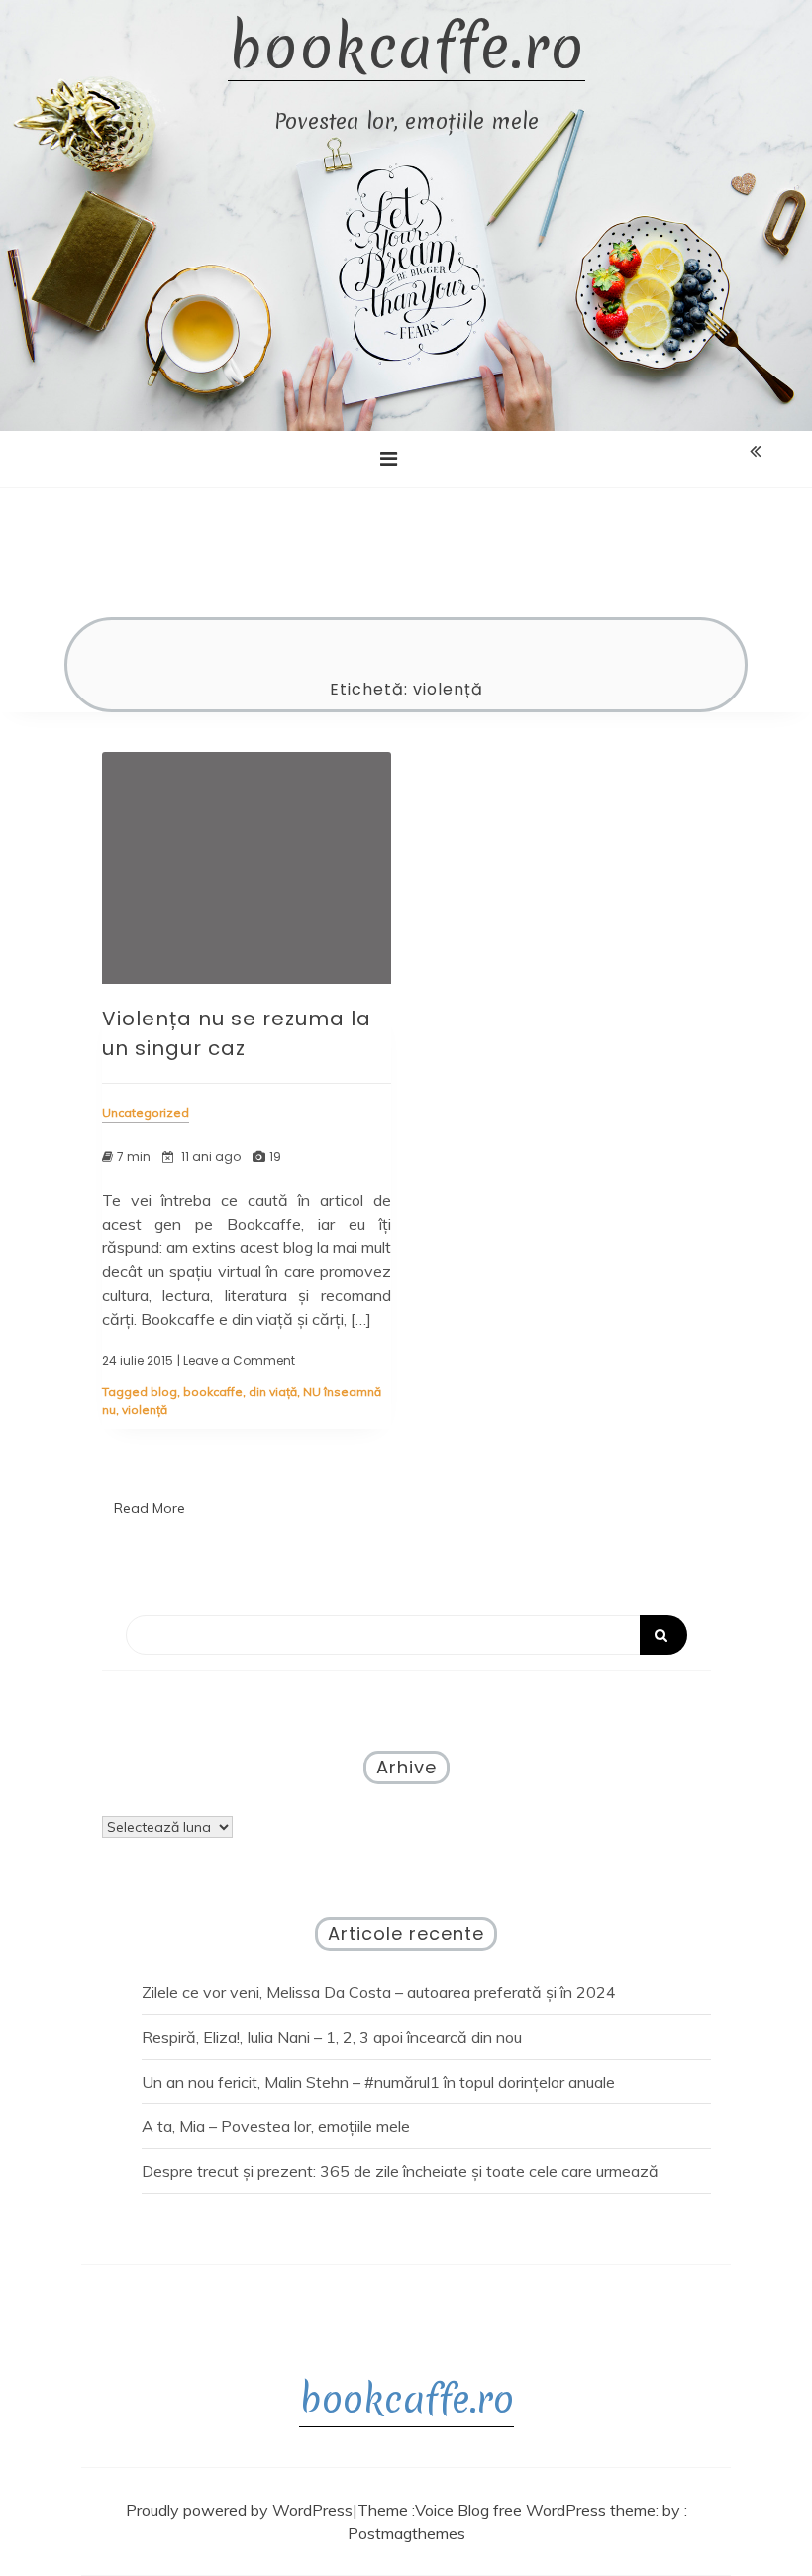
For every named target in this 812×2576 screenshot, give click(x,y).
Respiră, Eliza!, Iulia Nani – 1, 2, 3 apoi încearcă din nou (332, 2037)
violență (145, 1409)
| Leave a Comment (236, 1361)
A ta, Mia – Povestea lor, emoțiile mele (276, 2126)
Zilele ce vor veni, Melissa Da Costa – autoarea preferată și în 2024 (379, 1992)
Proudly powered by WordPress (239, 2510)
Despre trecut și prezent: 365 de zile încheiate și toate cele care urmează (400, 2171)
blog (164, 1392)
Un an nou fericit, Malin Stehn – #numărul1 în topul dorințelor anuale (378, 2082)
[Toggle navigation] (389, 459)
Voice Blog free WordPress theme (535, 2510)
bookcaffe (213, 1392)
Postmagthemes (406, 2533)
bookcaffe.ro (406, 48)
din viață (273, 1392)
